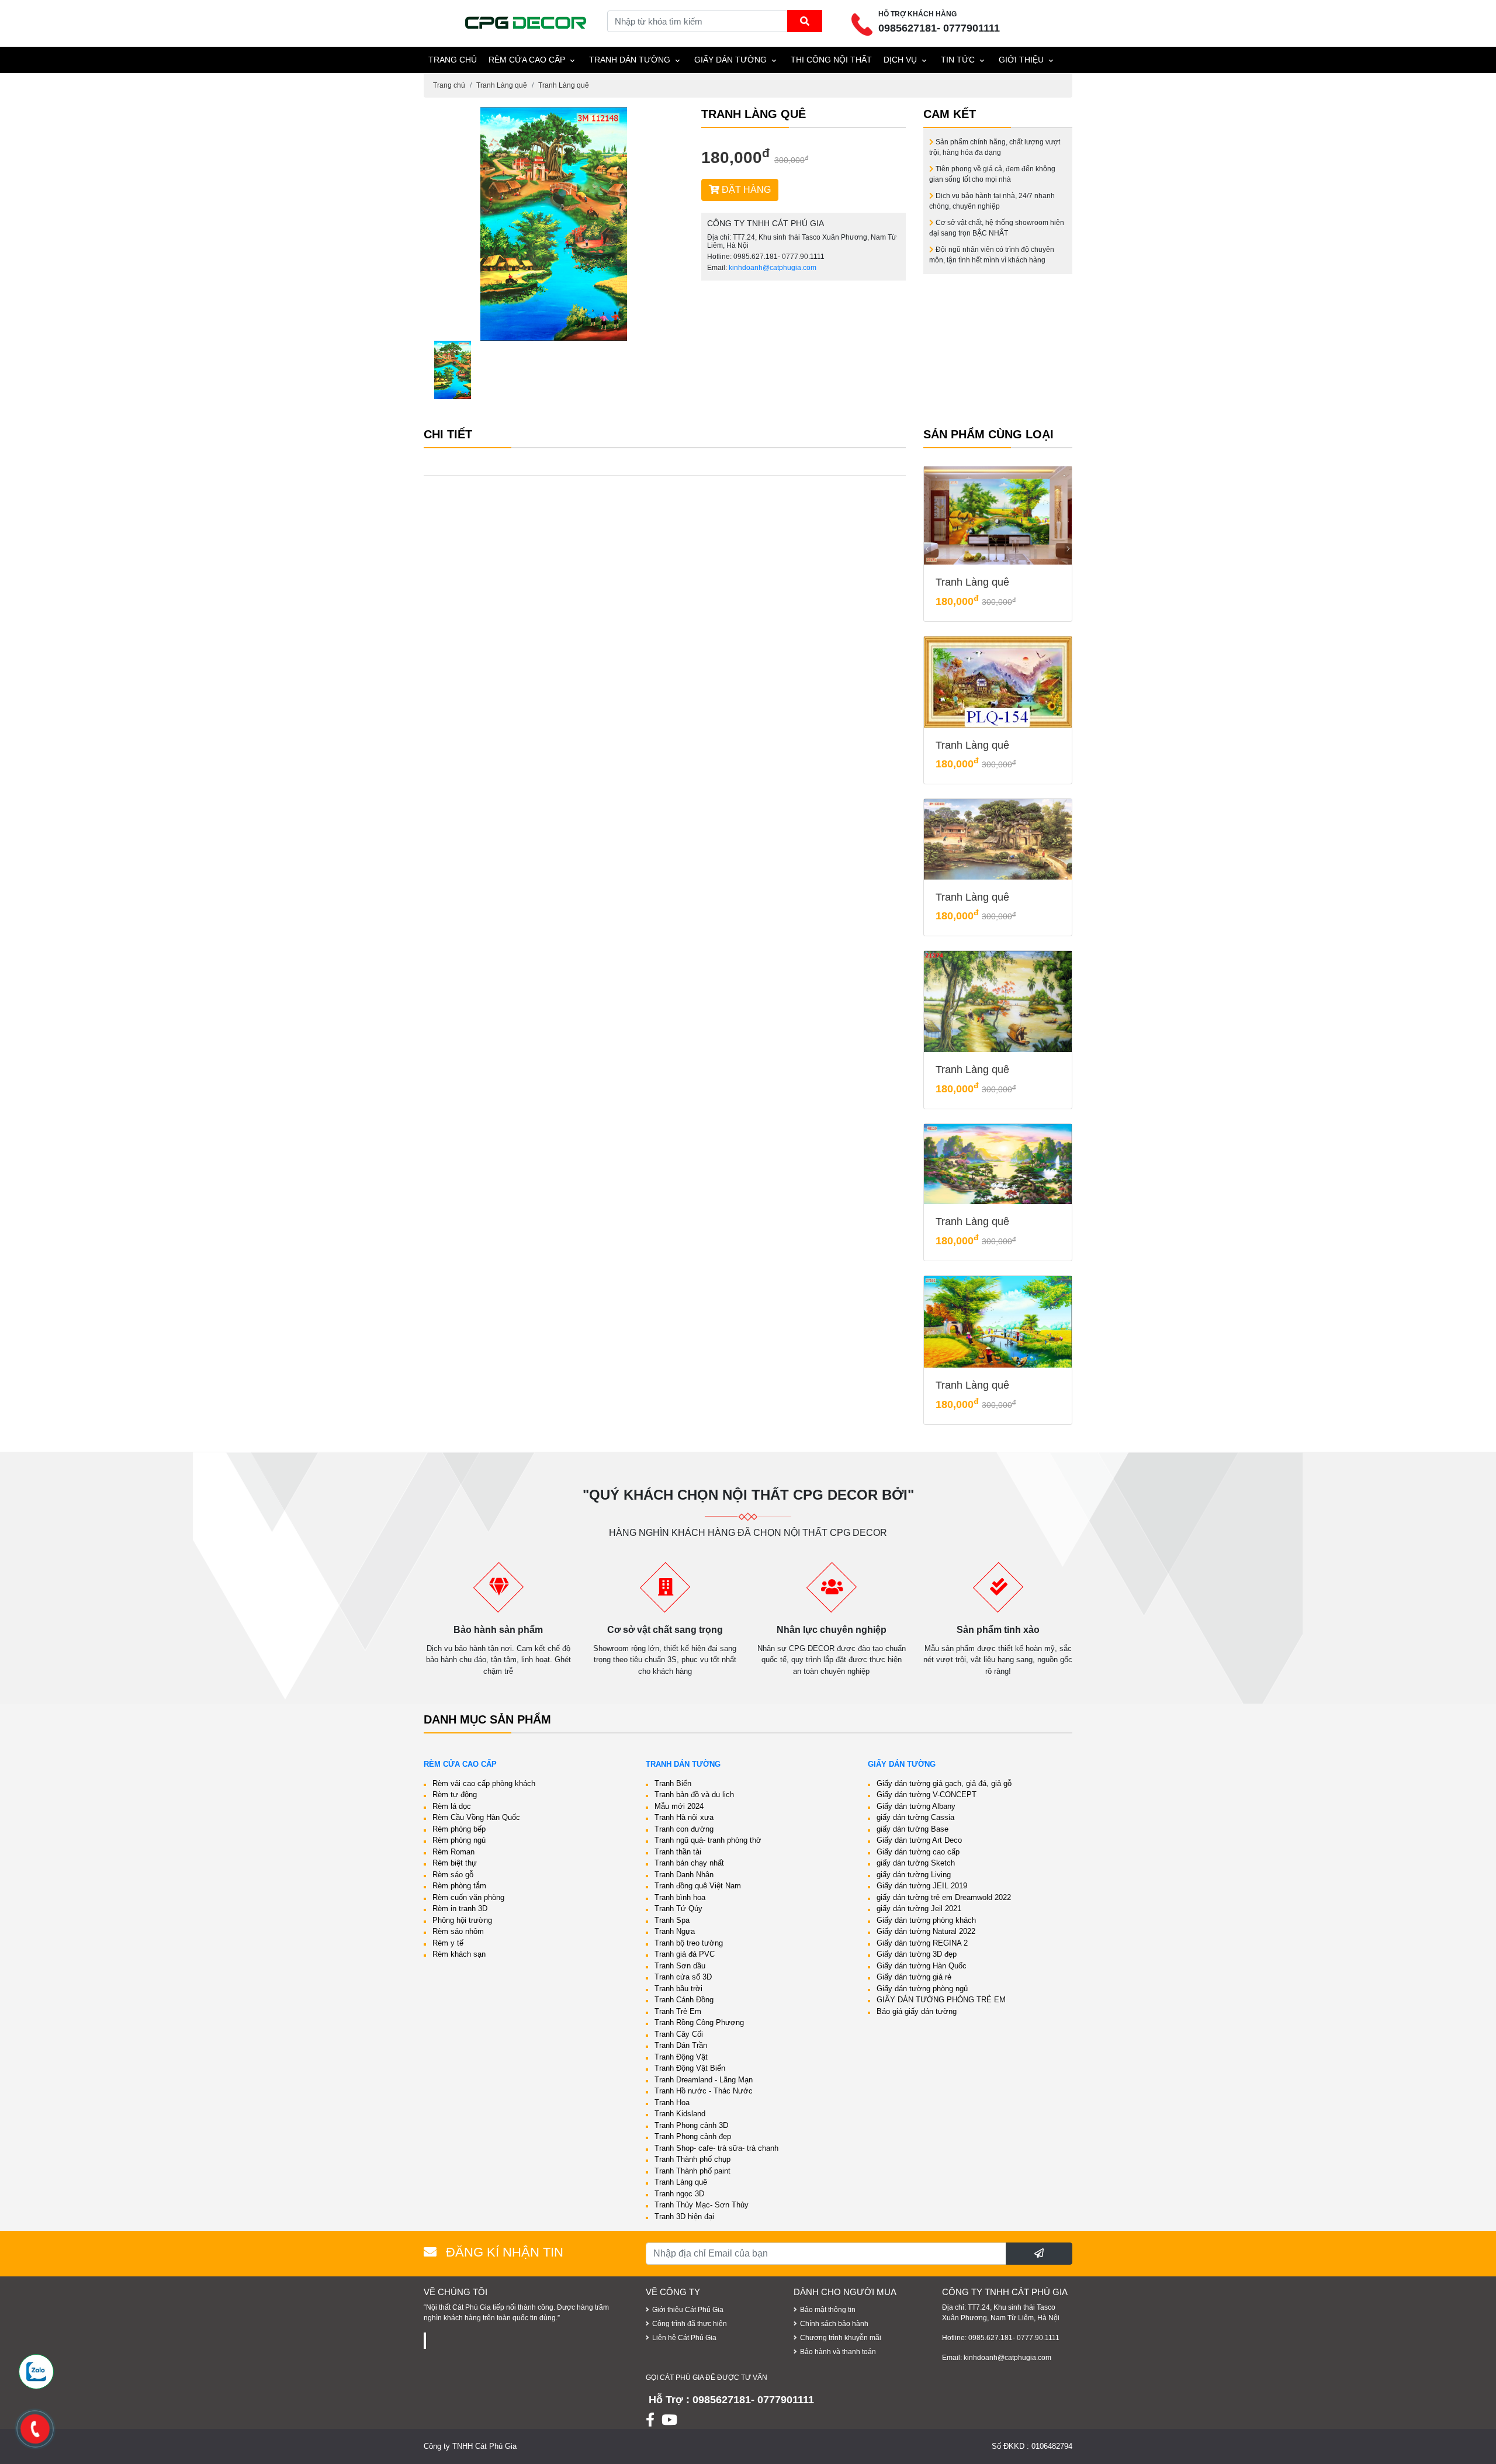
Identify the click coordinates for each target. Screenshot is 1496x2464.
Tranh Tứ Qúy (678, 1908)
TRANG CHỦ (453, 60)
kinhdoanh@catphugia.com (773, 268)
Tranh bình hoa (680, 1897)
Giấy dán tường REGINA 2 (922, 1943)
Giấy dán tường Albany (916, 1806)
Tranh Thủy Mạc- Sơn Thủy (702, 2205)
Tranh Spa (672, 1920)
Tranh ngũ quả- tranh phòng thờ (708, 1840)
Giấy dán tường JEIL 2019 (922, 1886)
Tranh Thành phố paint (692, 2171)
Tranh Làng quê (502, 85)
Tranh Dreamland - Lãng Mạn (704, 2080)
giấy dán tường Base (913, 1829)
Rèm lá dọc (452, 1806)
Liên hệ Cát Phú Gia (684, 2338)
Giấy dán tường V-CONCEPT (927, 1795)
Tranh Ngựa (675, 1931)
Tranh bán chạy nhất (689, 1863)
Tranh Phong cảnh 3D (691, 2125)
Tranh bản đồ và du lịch (694, 1795)
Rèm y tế (448, 1943)
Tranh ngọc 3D (679, 2194)
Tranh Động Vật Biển (690, 2068)
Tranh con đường (684, 1829)
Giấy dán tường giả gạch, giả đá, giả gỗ (944, 1783)
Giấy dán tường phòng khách (926, 1920)
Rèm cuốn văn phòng (468, 1897)
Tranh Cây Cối (679, 2034)
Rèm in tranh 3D (460, 1908)
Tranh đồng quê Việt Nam (698, 1886)
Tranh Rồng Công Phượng (699, 2022)
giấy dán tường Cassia (915, 1817)
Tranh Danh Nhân (684, 1875)
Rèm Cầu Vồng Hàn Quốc (476, 1817)
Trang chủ (449, 85)
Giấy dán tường (730, 60)
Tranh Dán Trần (681, 2045)
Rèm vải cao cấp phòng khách (484, 1783)
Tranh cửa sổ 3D (683, 1977)
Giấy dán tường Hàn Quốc (922, 1966)
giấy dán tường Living (914, 1875)
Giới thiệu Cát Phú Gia (688, 2310)
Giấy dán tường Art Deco (919, 1840)
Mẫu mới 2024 (679, 1806)
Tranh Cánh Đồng (684, 2000)
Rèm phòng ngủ (459, 1840)
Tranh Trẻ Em (678, 2011)
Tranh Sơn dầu (680, 1966)
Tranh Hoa (672, 2103)
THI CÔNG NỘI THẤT (831, 60)
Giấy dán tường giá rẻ (914, 1977)
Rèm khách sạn (459, 1954)
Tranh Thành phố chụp (692, 2159)
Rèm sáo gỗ (453, 1875)
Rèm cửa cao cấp (527, 60)
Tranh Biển (673, 1783)
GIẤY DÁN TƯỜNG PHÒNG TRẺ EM (941, 2000)
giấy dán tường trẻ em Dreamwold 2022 (944, 1897)
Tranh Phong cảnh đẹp (693, 2136)
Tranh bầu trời (678, 1989)
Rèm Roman (453, 1852)
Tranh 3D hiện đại (684, 2216)
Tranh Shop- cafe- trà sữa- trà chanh (716, 2148)
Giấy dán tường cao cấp (918, 1852)
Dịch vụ (900, 60)
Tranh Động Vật (681, 2057)
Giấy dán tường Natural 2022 (926, 1931)
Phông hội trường (462, 1920)
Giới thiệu (1021, 60)
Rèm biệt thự (455, 1863)
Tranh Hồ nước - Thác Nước (704, 2091)
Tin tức (958, 60)
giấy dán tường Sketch (916, 1863)
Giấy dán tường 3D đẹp (917, 1954)
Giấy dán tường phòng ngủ (922, 1989)
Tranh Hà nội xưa (684, 1817)
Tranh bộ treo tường (689, 1943)
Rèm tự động (455, 1795)
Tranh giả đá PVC (685, 1954)
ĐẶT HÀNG (745, 190)
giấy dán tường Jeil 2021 (919, 1908)
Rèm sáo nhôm (458, 1931)
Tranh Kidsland (680, 2114)
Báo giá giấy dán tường (917, 2011)
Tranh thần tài (678, 1852)
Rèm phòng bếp (459, 1829)
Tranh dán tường (630, 60)
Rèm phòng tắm (459, 1886)
